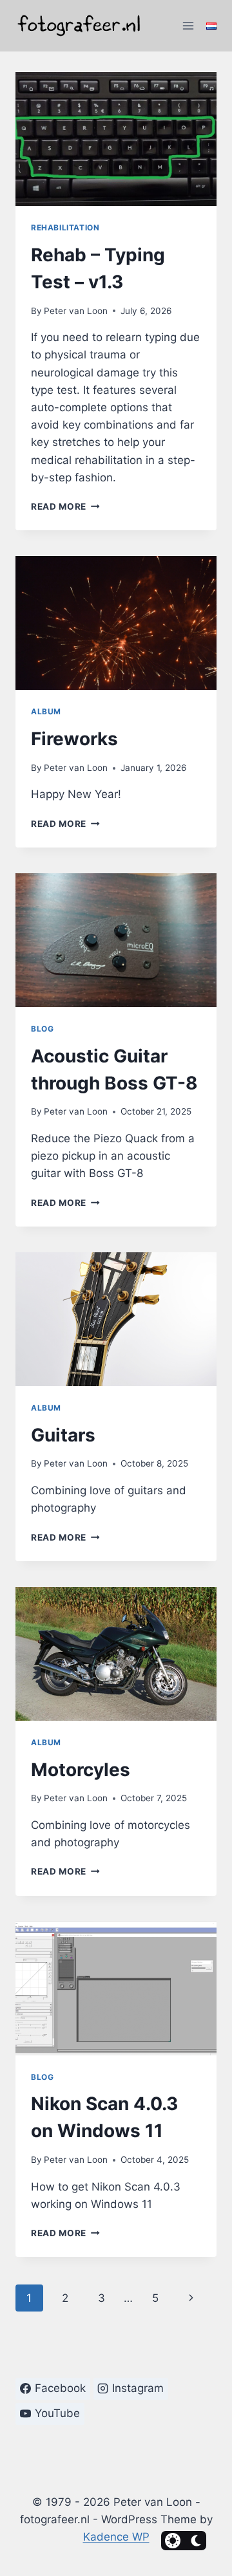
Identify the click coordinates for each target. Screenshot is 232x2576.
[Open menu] (188, 25)
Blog (42, 1029)
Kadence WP (116, 2537)
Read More (65, 506)
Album (46, 711)
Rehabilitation (65, 227)
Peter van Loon (76, 311)
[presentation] (116, 139)
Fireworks (74, 739)
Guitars (63, 1435)
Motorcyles (81, 1770)
